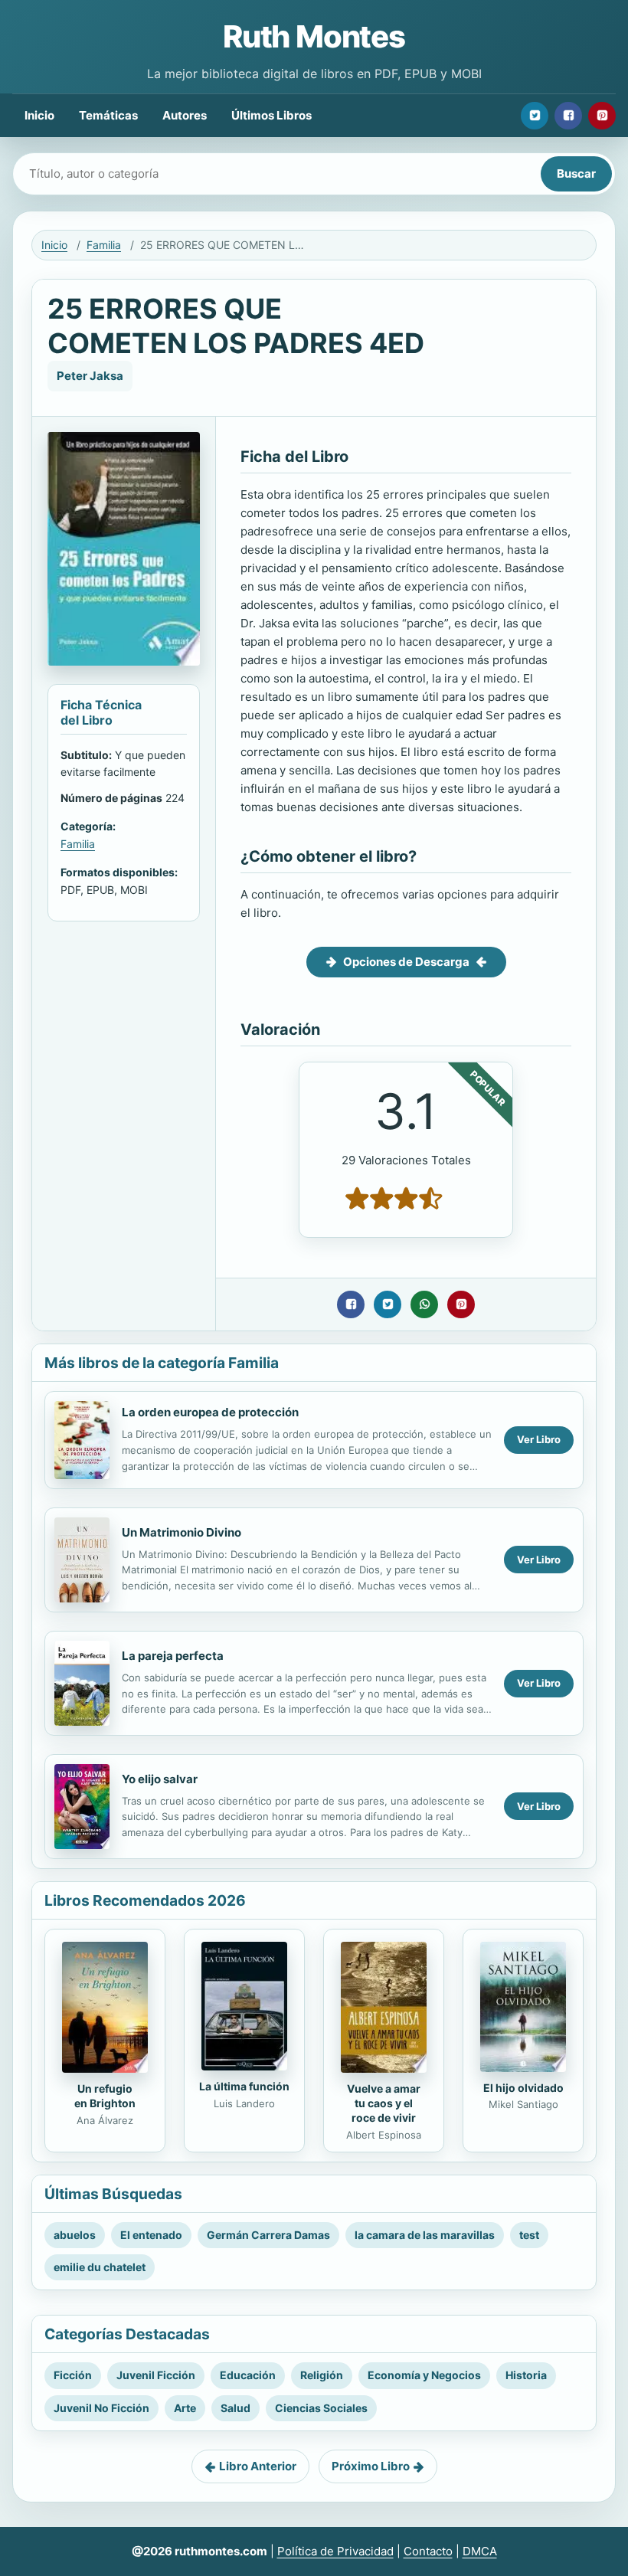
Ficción (73, 2375)
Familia (104, 245)
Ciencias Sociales (321, 2408)
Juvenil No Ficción (101, 2408)
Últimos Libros (271, 115)
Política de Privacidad (335, 2551)
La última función (244, 2086)
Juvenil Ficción (156, 2375)
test (529, 2235)
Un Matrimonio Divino (182, 1532)
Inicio (39, 115)
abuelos (75, 2235)
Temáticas (108, 115)
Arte (185, 2408)
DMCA (480, 2551)
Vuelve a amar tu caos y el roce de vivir (384, 2103)
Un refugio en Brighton (105, 2096)
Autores (185, 115)
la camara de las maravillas (425, 2235)
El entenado (151, 2235)
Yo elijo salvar (160, 1779)
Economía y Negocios (424, 2375)
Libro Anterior (258, 2466)
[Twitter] (535, 116)
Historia (526, 2375)
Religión (322, 2375)
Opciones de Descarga (406, 962)
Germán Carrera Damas (268, 2235)
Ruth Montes (314, 36)
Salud (235, 2408)
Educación (248, 2375)
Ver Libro (539, 1439)
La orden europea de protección (210, 1412)
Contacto (428, 2551)
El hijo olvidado (523, 2088)
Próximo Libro (371, 2466)
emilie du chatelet (100, 2267)
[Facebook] (568, 116)
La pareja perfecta (173, 1656)
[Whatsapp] (424, 1304)
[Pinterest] (602, 116)
